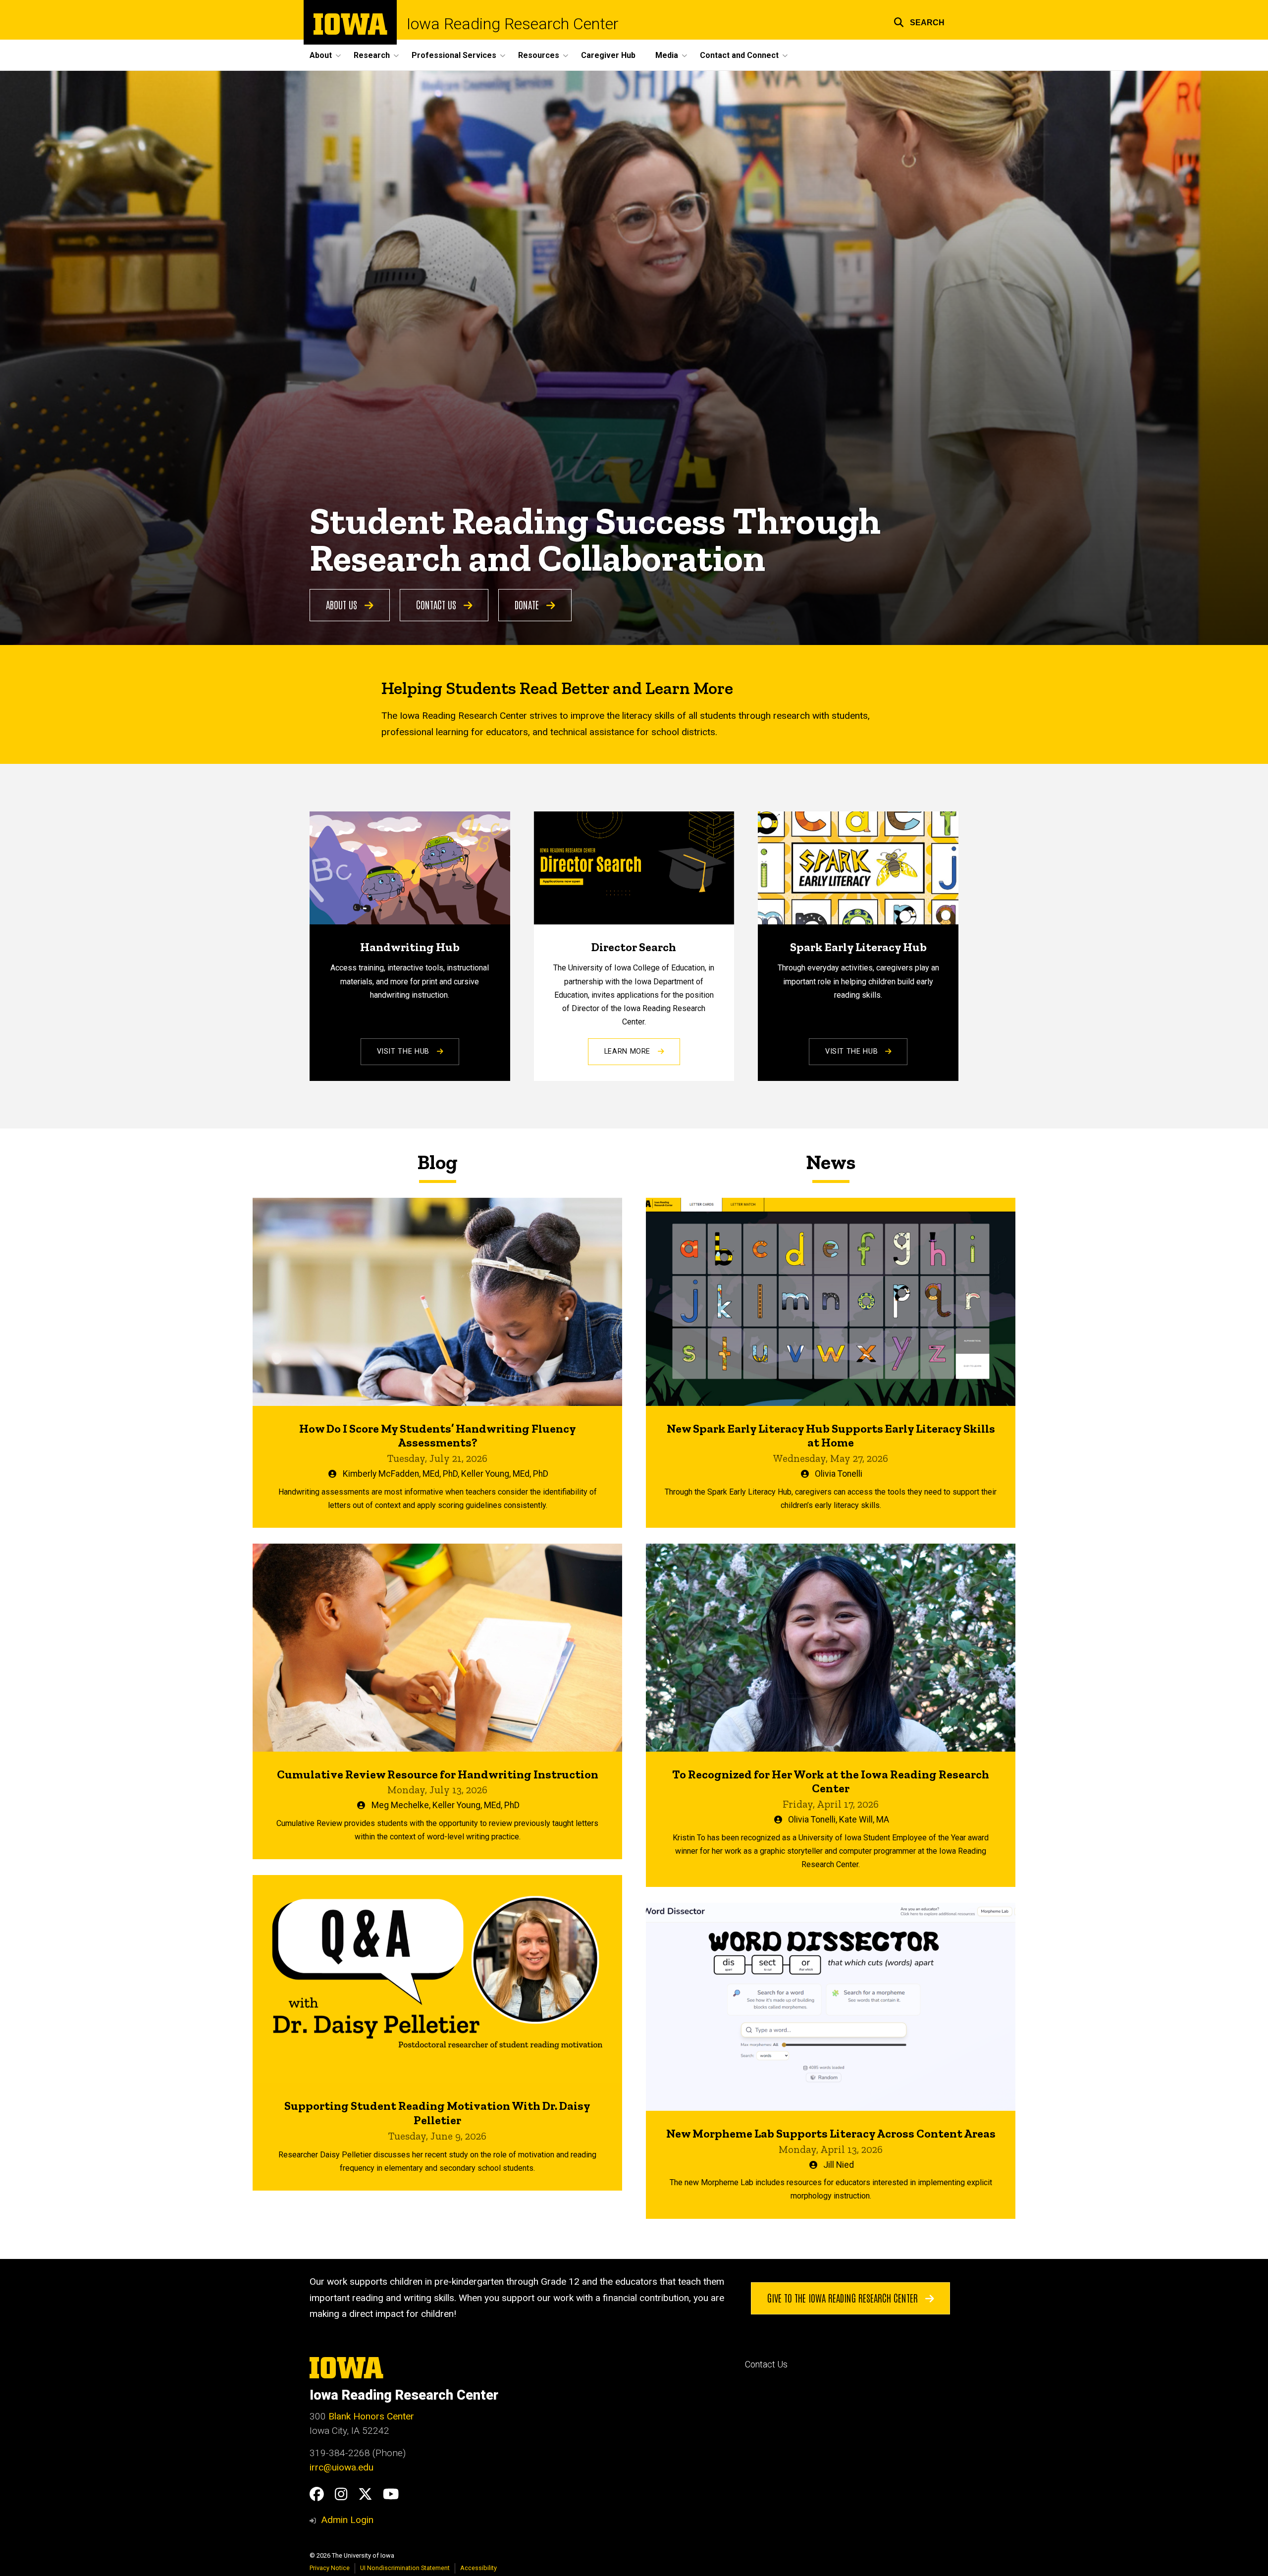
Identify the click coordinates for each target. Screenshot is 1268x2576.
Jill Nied (839, 2165)
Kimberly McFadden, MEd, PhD (400, 1474)
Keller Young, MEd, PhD (505, 1474)
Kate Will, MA (864, 1820)
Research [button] (372, 55)
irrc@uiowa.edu (342, 2467)
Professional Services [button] (454, 55)
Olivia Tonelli (839, 1474)
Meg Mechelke (400, 1805)
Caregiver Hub (608, 55)
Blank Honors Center (371, 2416)
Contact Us (437, 604)
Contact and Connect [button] (739, 55)
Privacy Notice (330, 2568)
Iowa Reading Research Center (513, 24)
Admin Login (347, 2520)
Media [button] (667, 55)
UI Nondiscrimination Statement (405, 2568)
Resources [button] (539, 55)
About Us (343, 604)
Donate (528, 604)
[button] (919, 21)
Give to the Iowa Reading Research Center (844, 2298)
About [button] (321, 55)
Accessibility (478, 2568)
